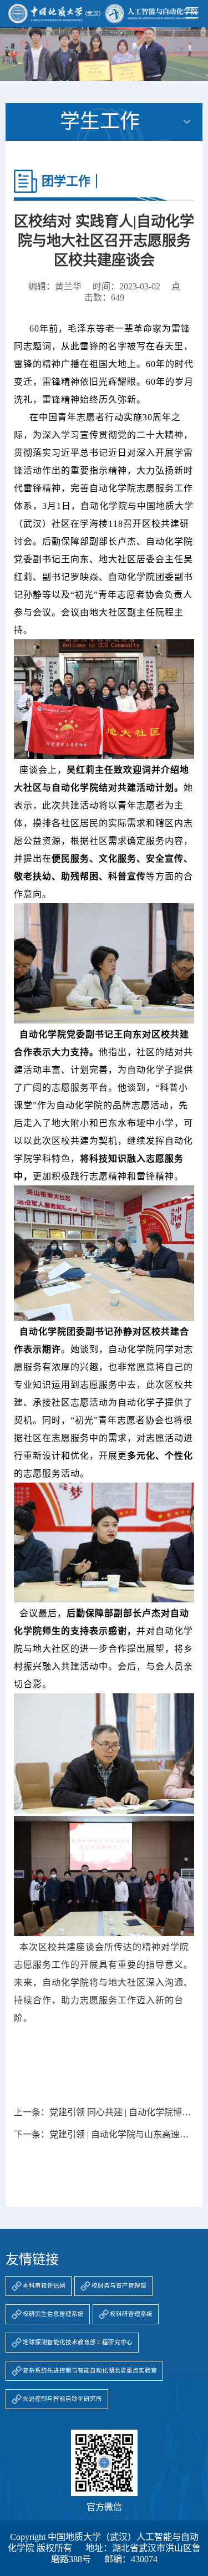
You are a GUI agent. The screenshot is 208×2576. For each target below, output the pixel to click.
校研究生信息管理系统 (53, 2314)
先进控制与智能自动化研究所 (62, 2399)
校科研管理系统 (131, 2314)
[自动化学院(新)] (103, 14)
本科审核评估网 (44, 2286)
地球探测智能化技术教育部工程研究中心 (78, 2342)
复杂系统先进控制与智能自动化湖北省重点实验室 (90, 2371)
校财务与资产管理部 (119, 2286)
